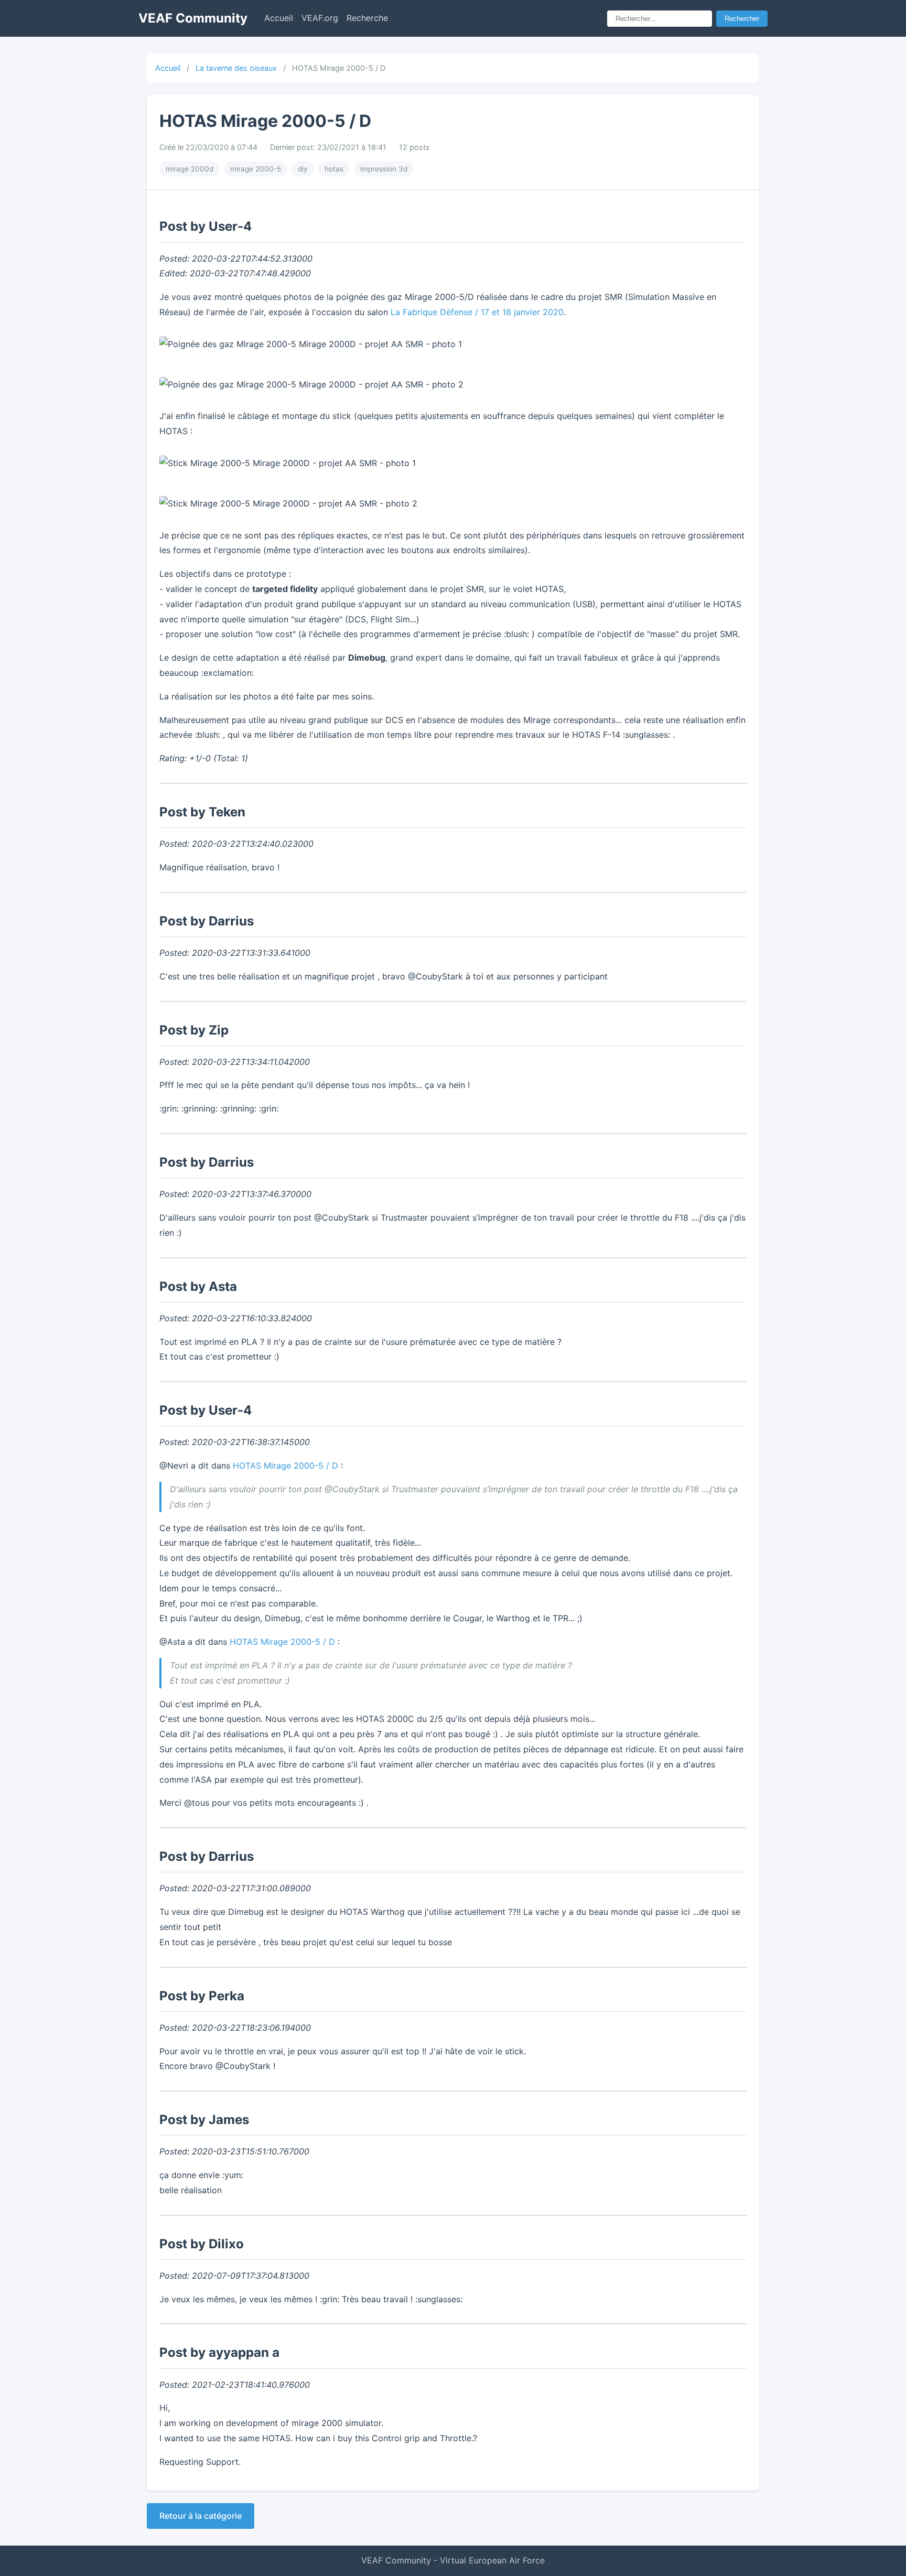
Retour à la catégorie (201, 2516)
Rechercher (742, 19)
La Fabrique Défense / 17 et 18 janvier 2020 (477, 312)
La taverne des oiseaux (236, 68)
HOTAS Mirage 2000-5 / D (285, 1465)
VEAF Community (193, 18)
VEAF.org (320, 18)
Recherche (367, 18)
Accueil (279, 18)
